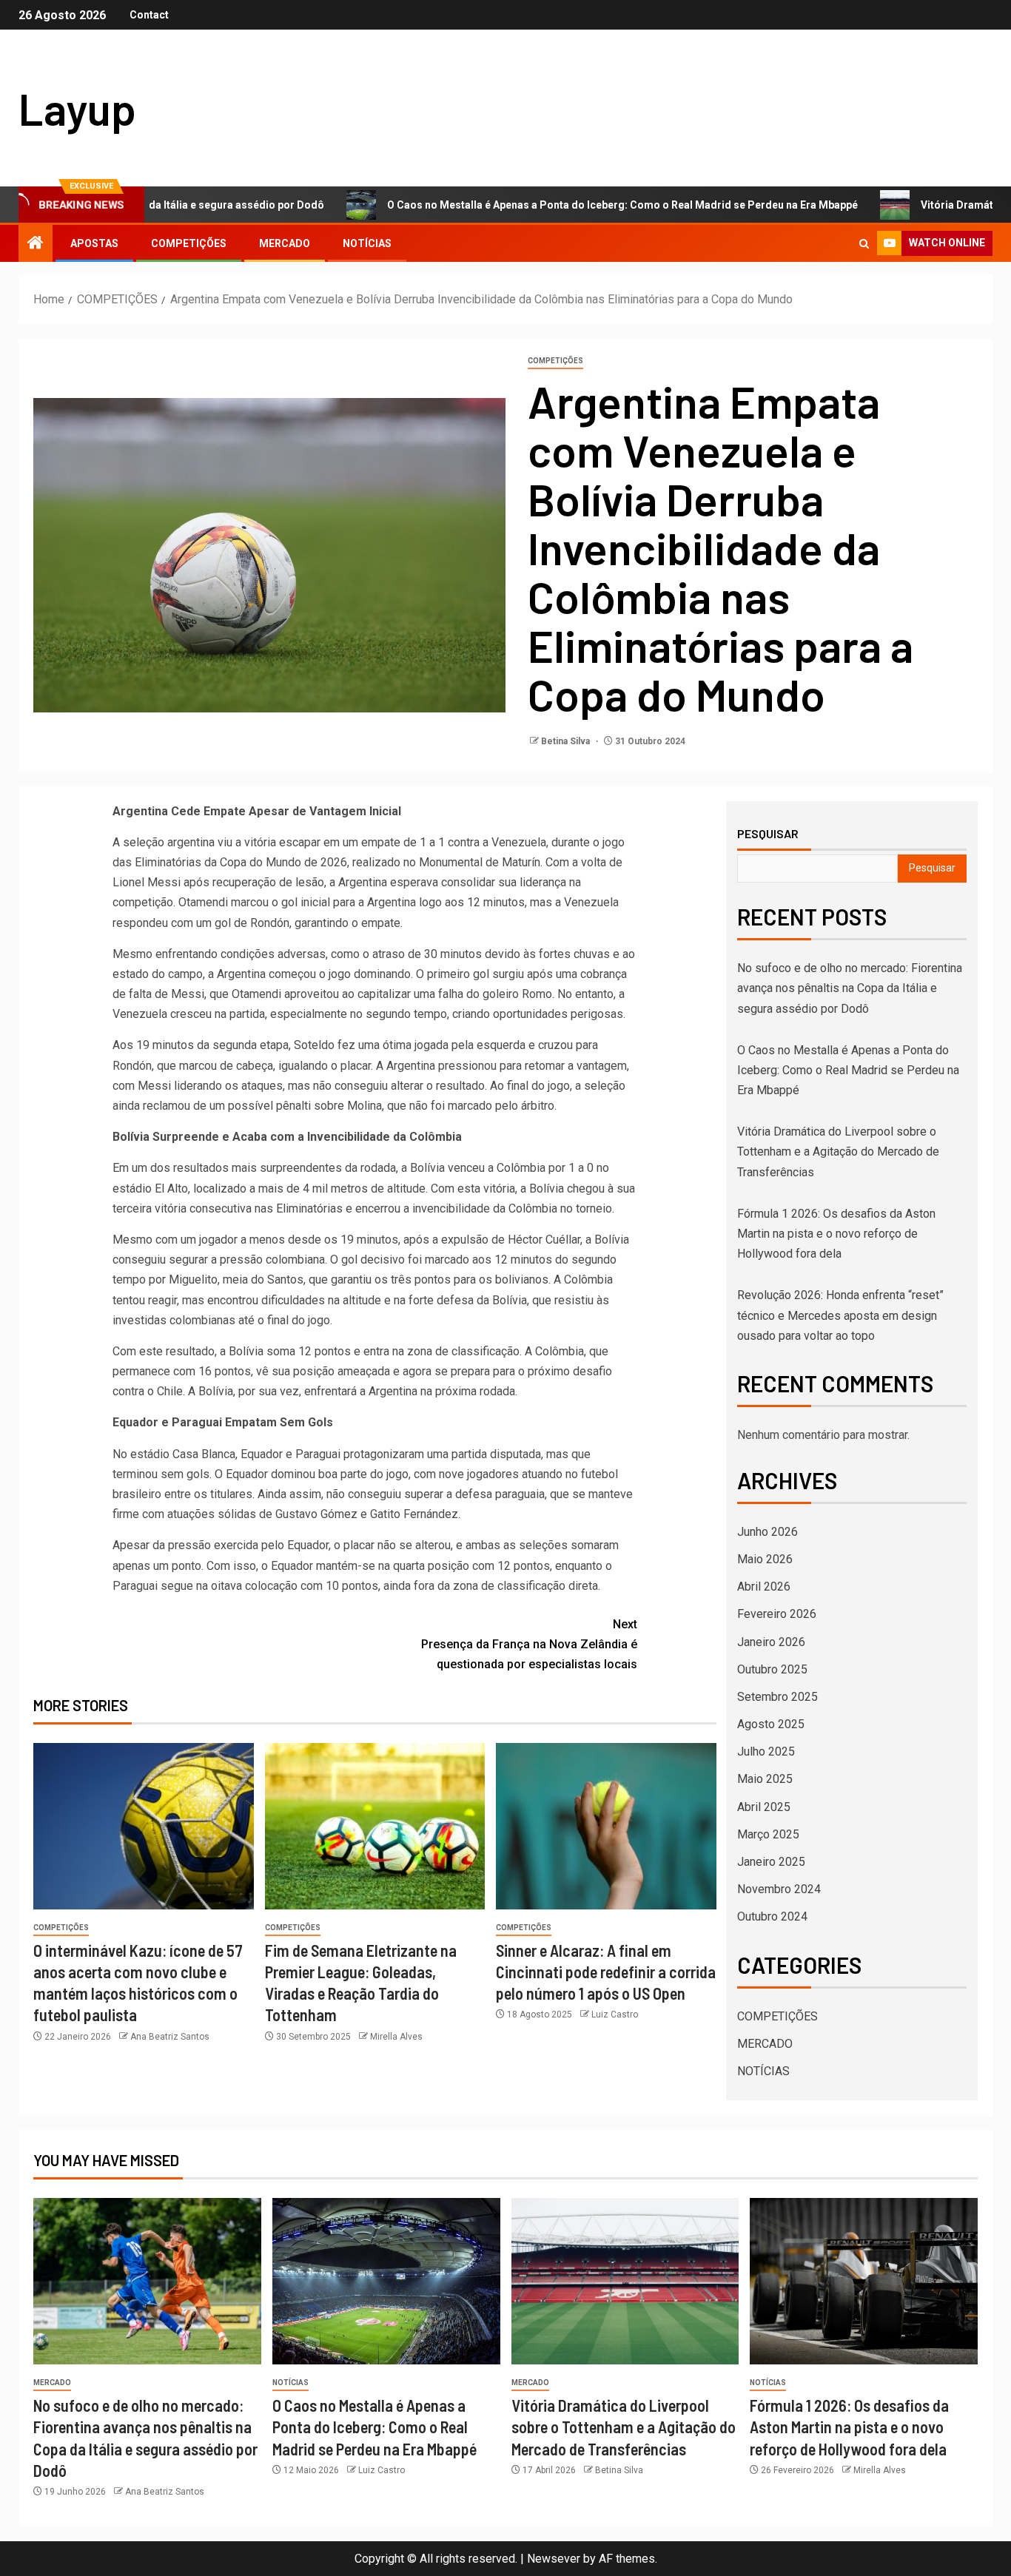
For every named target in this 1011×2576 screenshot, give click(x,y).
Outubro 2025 (772, 1669)
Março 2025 (768, 1834)
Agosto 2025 (771, 1724)
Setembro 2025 (777, 1697)
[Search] (864, 244)
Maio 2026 (765, 1559)
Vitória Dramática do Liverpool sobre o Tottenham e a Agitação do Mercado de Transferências (838, 1152)
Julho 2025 (766, 1751)
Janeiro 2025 (771, 1862)
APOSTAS (94, 243)
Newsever (554, 2559)
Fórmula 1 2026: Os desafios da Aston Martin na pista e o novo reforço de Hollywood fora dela (836, 1234)
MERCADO (285, 243)
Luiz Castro (615, 2014)
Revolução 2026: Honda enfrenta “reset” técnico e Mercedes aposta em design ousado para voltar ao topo (840, 1315)
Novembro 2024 (779, 1889)
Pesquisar (768, 834)
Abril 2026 (764, 1587)
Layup (77, 108)
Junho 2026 (768, 1532)
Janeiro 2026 (771, 1642)
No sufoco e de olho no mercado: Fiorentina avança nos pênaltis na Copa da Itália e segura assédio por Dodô (850, 988)
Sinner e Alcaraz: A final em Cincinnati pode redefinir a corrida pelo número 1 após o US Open (606, 1972)
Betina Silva (567, 741)
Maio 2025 (765, 1779)
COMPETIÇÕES (189, 243)
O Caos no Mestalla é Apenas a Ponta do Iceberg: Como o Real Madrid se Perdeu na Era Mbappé (531, 205)
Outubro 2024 (772, 1916)
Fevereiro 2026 (777, 1614)
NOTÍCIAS (367, 243)
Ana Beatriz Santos (170, 2037)
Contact (149, 15)
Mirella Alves (396, 2037)
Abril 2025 (764, 1807)
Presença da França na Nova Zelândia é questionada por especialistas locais (529, 1644)
